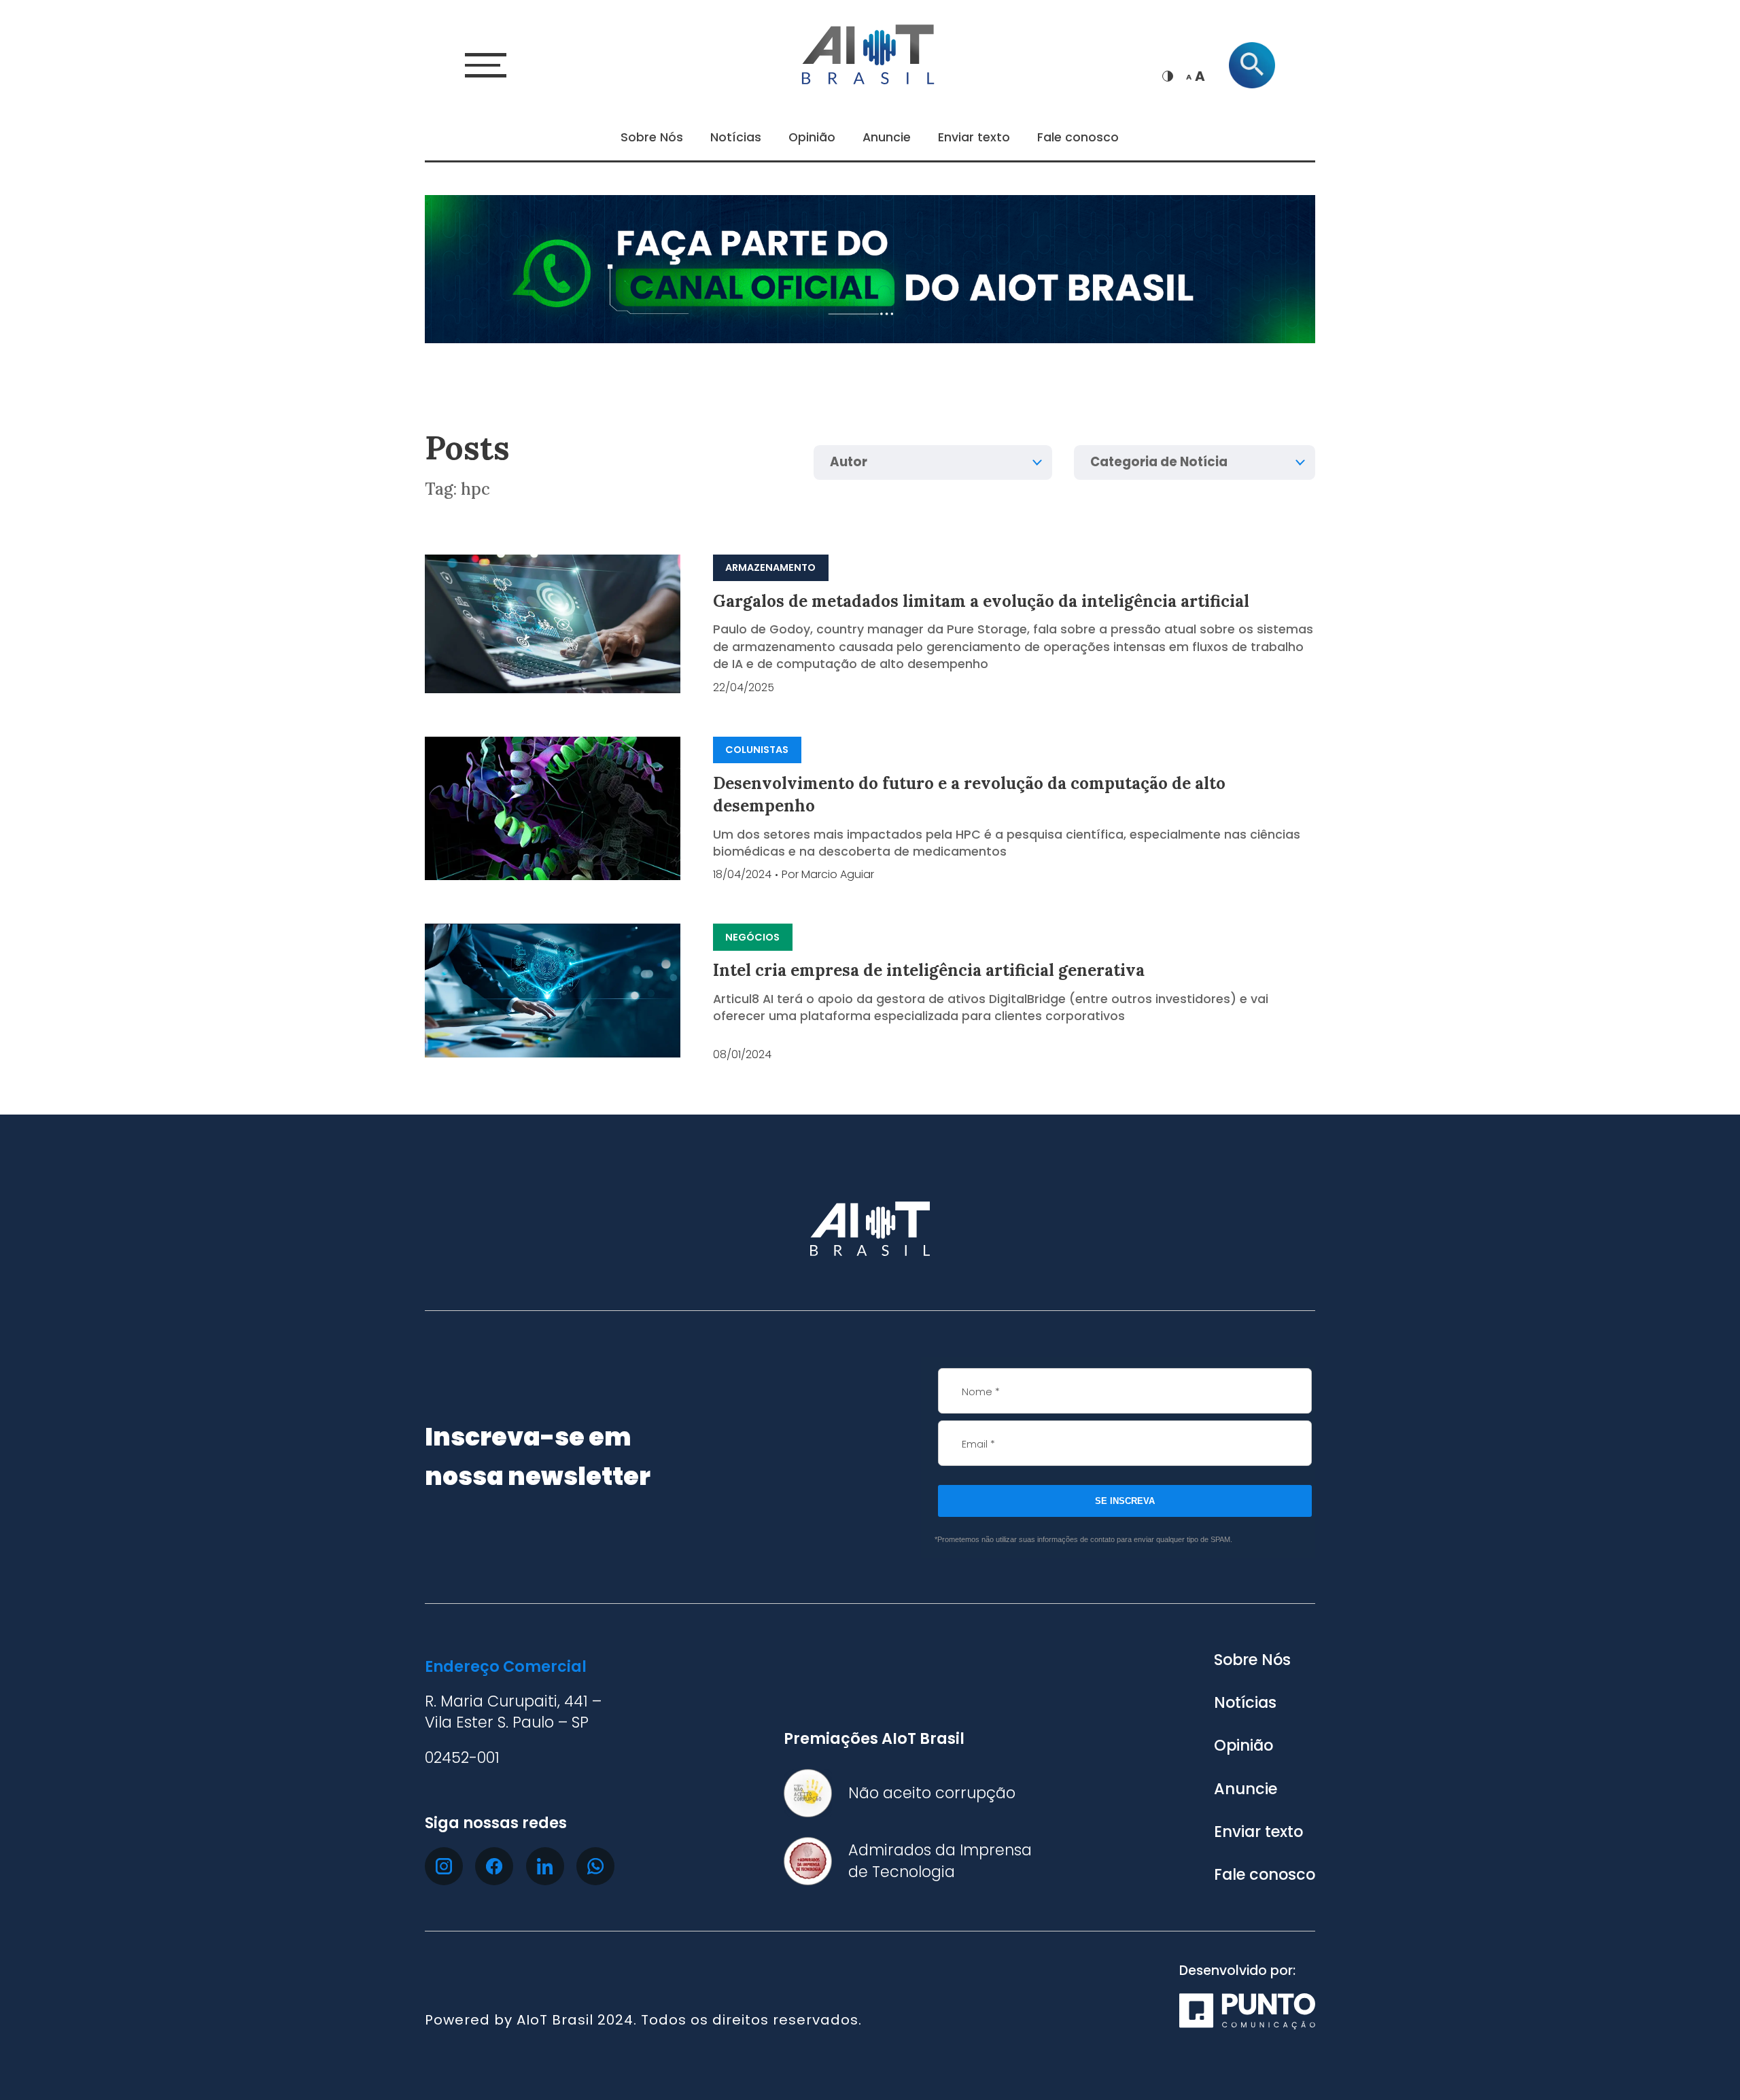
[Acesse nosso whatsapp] (595, 1866)
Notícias (736, 137)
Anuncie (887, 137)
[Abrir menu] (486, 65)
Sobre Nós (652, 137)
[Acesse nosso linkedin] (545, 1866)
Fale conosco (1078, 137)
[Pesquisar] (1252, 65)
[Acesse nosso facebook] (494, 1866)
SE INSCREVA (1125, 1501)
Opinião (812, 137)
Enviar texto (974, 137)
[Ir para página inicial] (870, 52)
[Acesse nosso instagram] (444, 1866)
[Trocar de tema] (1168, 76)
